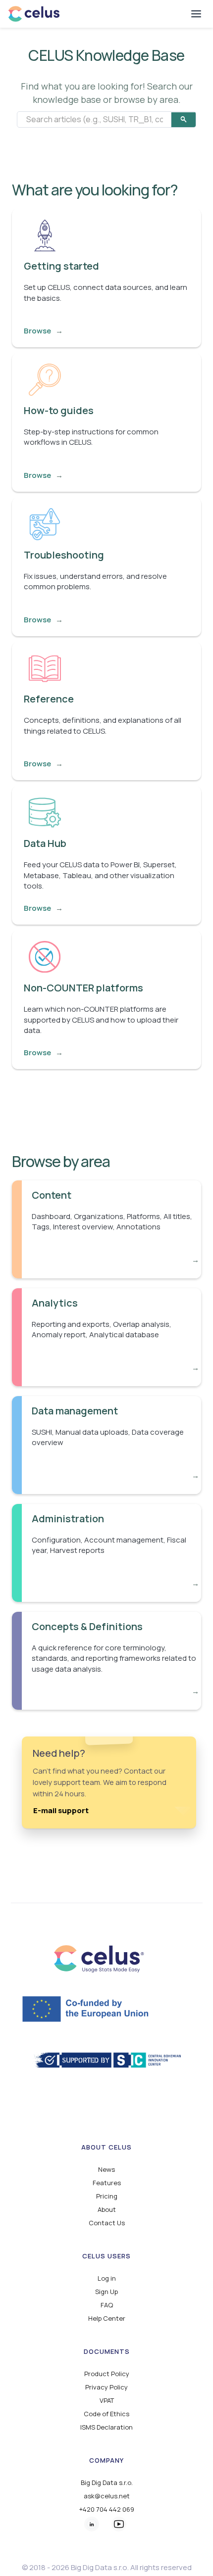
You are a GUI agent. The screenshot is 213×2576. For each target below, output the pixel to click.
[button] (196, 14)
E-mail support (61, 1811)
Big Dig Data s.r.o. (107, 2483)
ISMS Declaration (106, 2427)
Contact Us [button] (107, 2223)
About (107, 2210)
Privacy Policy (106, 2387)
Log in (107, 2278)
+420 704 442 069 (107, 2509)
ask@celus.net (107, 2496)
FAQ (107, 2305)
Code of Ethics (106, 2414)
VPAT (107, 2401)
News (106, 2170)
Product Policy (107, 2374)
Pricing (107, 2196)
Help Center (107, 2318)
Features (107, 2183)
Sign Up (106, 2292)
